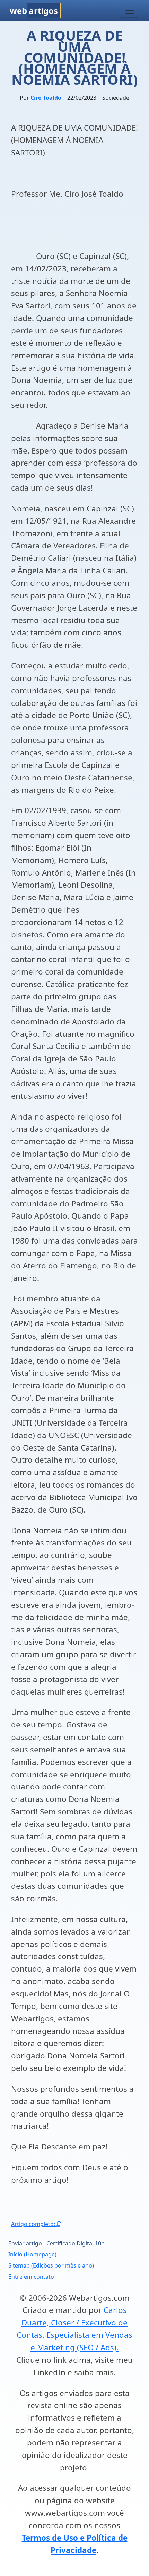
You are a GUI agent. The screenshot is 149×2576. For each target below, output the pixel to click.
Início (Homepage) (32, 2254)
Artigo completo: (34, 2224)
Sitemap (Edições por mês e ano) (51, 2265)
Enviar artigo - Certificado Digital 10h (56, 2243)
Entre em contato (31, 2277)
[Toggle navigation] (130, 11)
